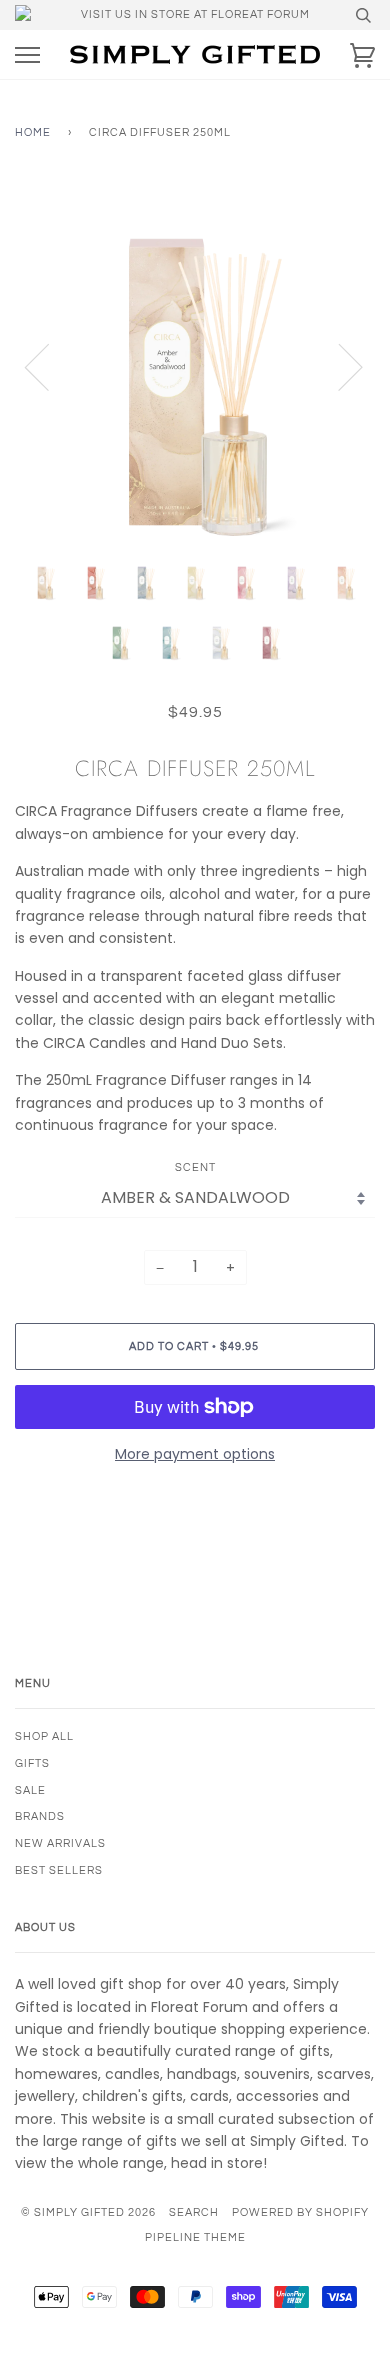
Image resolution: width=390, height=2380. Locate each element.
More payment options (195, 1454)
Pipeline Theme (195, 2237)
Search (194, 2212)
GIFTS (32, 1763)
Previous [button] (49, 366)
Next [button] (338, 366)
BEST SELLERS (59, 1870)
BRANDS (40, 1816)
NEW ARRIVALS (60, 1843)
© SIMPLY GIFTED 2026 (88, 2212)
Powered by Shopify (300, 2212)
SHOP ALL (44, 1736)
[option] (195, 366)
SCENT (195, 1167)
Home (33, 132)
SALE (30, 1790)
